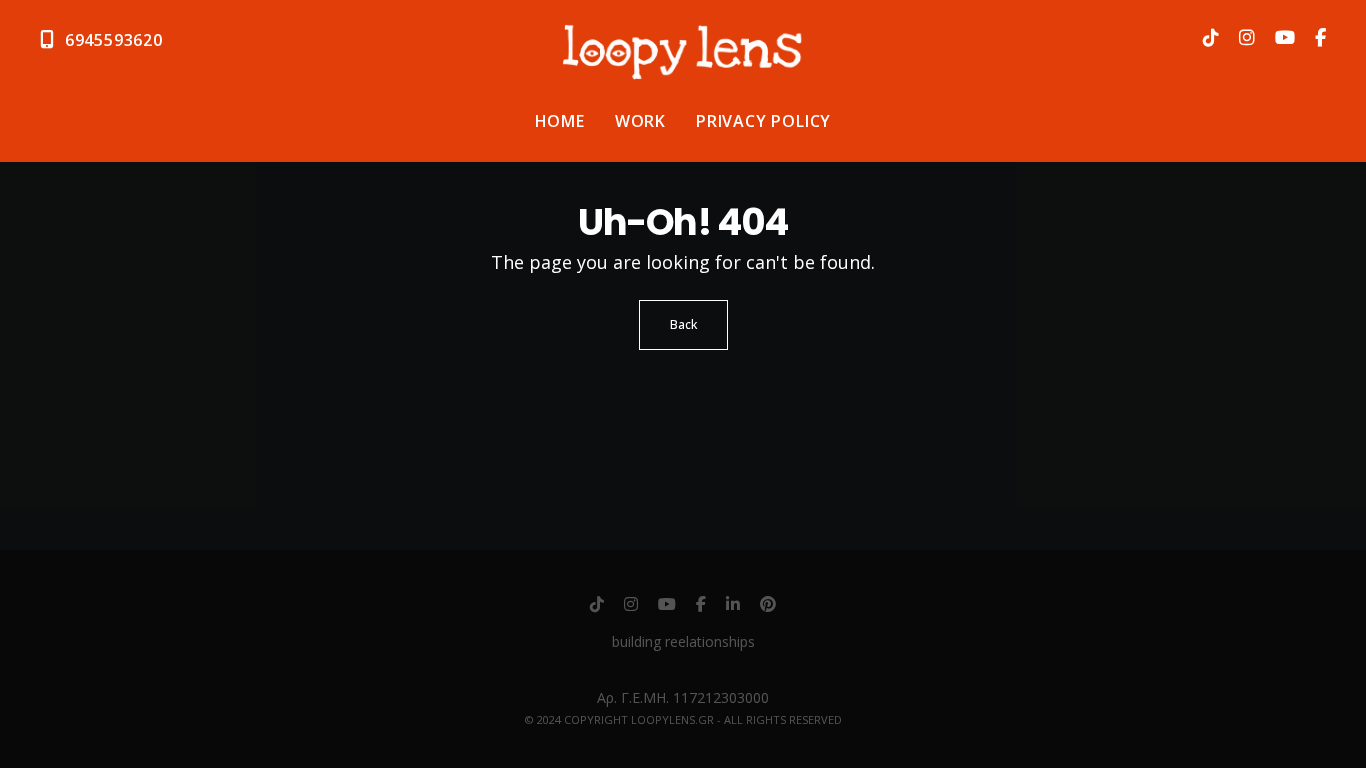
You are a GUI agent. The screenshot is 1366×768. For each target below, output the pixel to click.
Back (683, 324)
